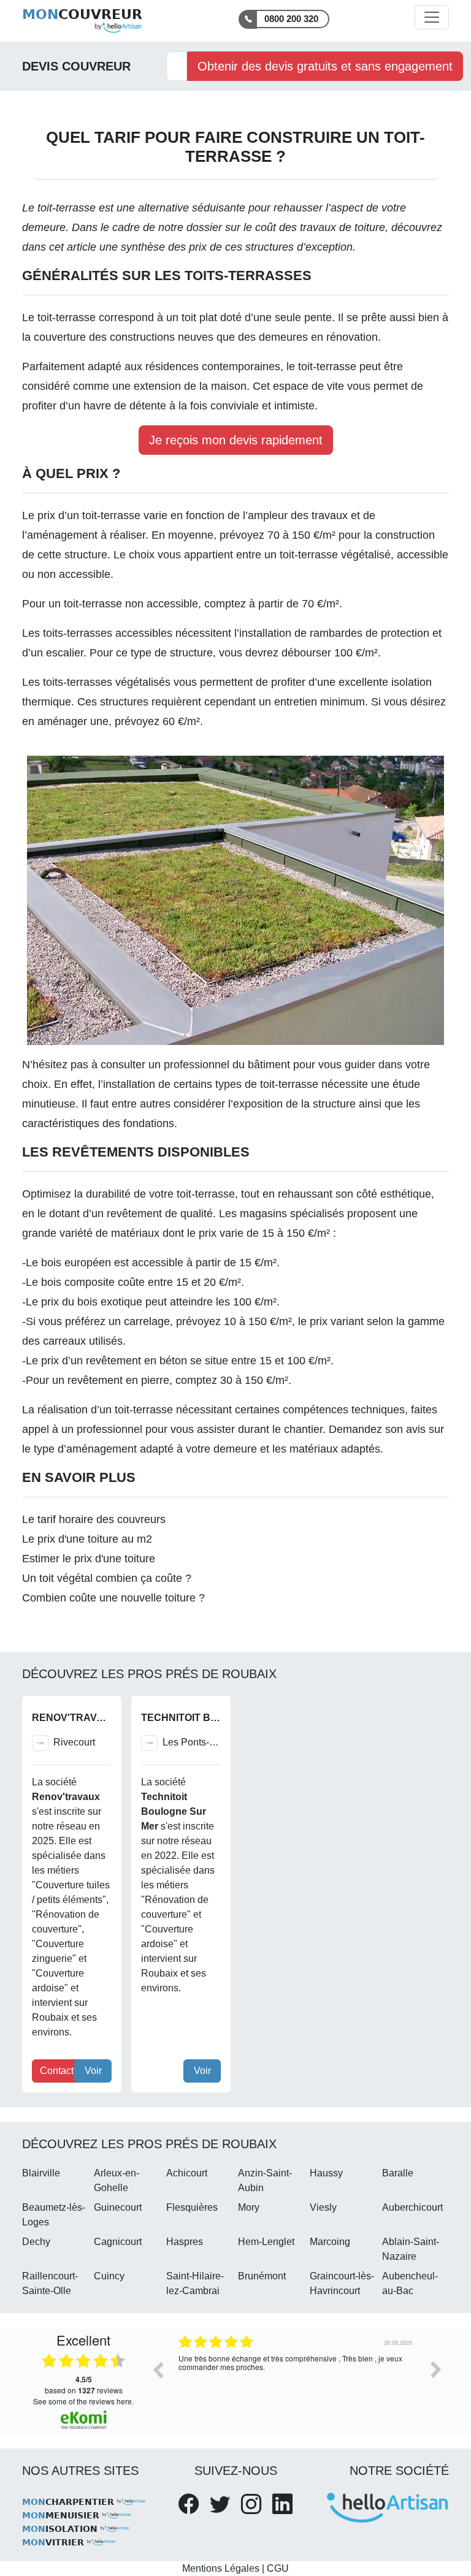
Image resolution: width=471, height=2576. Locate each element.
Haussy (326, 2173)
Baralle (398, 2173)
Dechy (36, 2242)
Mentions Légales (221, 2568)
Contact (57, 2071)
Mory (249, 2207)
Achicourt (187, 2173)
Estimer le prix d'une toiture (89, 1559)
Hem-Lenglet (266, 2242)
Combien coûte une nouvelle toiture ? (113, 1598)
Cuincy (109, 2276)
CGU (278, 2568)
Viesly (323, 2207)
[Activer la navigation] (432, 17)
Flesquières (192, 2207)
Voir (93, 2071)
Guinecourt (118, 2207)
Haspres (185, 2242)
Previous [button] (158, 2369)
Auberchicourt (412, 2207)
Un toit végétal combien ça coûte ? (107, 1578)
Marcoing (330, 2242)
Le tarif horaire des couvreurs (94, 1519)
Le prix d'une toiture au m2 (87, 1539)
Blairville (41, 2173)
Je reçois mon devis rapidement (236, 440)
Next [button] (436, 2369)
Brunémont (262, 2276)
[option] (297, 2379)
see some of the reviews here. (83, 2401)
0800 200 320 (291, 19)
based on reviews (84, 2385)
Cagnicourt (118, 2242)
